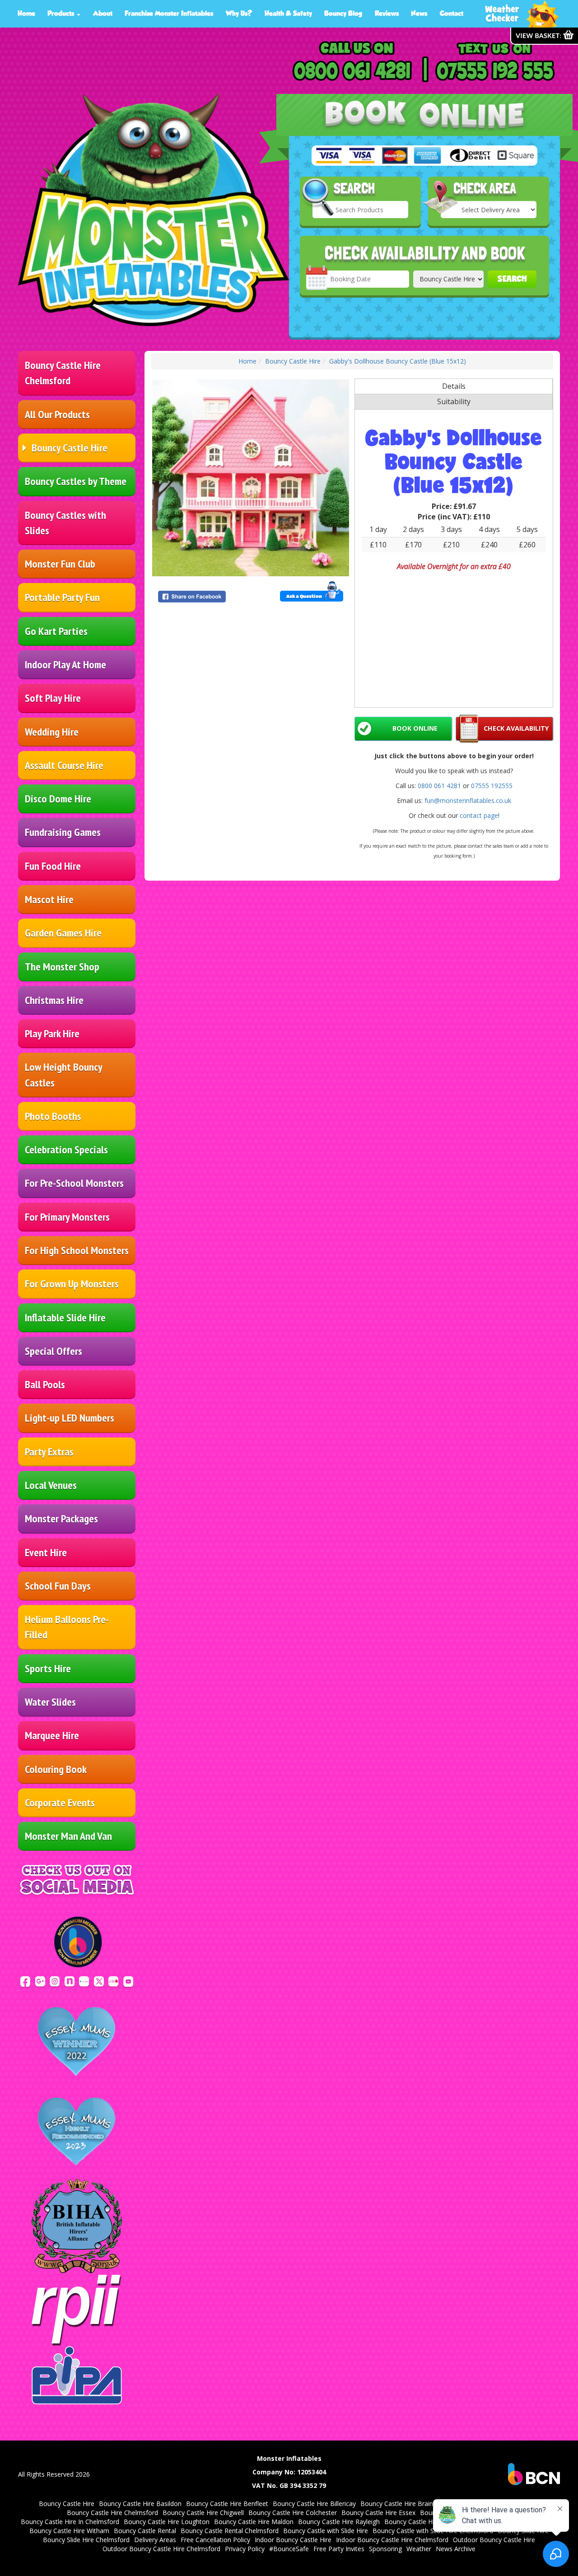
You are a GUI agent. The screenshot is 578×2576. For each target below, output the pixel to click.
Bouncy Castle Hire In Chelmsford (70, 2522)
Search (512, 279)
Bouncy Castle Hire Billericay (314, 2504)
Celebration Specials (66, 1150)
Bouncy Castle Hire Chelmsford (63, 373)
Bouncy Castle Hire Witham (69, 2531)
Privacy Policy (245, 2549)
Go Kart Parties (56, 631)
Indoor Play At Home (65, 665)
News (419, 13)
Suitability (454, 401)
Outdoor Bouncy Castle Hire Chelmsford (161, 2549)
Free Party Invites (339, 2549)
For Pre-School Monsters (74, 1183)
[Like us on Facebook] (25, 1981)
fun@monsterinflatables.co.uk (468, 800)
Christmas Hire (54, 1000)
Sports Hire (48, 1668)
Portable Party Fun (62, 597)
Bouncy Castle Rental (145, 2531)
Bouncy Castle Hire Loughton (167, 2522)
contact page (479, 815)
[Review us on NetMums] (70, 1981)
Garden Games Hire (63, 933)
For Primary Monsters (67, 1217)
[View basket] (544, 36)
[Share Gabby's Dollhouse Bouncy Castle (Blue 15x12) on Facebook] (203, 597)
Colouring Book (56, 1769)
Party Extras (49, 1452)
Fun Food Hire (53, 866)
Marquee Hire (52, 1735)
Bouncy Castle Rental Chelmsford (230, 2531)
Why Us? (239, 13)
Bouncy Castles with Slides (65, 523)
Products (62, 13)
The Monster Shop (62, 967)
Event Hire (46, 1552)
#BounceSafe (289, 2549)
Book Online (415, 728)
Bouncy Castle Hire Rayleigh (339, 2522)
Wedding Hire (52, 732)
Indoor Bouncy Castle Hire (293, 2540)
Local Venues (51, 1485)
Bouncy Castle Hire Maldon (254, 2522)
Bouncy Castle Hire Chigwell (203, 2513)
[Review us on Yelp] (113, 1981)
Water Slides (50, 1702)
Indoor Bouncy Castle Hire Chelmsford (392, 2540)
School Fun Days (58, 1586)
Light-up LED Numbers (70, 1418)
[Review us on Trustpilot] (84, 1981)
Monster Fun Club (60, 564)
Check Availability (516, 728)
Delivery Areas (155, 2540)
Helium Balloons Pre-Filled (67, 1627)
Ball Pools (45, 1384)
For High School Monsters (77, 1250)
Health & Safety (288, 13)
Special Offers (54, 1351)
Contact (452, 13)
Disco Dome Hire (58, 799)
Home (26, 13)
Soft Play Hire (53, 698)
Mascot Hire (49, 899)
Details (454, 386)
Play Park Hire (52, 1034)
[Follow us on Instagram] (55, 1981)
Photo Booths (53, 1116)
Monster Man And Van (68, 1836)
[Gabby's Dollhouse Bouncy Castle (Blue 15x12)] (251, 478)
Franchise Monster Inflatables (169, 13)
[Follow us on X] (99, 1981)
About (103, 13)
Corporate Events (60, 1803)
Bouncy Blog (343, 13)
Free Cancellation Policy (215, 2540)
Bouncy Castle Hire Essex (378, 2513)
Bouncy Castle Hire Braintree (403, 2504)
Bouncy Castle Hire (70, 448)
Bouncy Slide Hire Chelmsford (86, 2540)
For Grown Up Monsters (72, 1284)
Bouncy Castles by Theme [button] (76, 481)
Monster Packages (61, 1519)
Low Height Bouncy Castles (64, 1075)
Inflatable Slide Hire (65, 1318)
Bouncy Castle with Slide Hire (326, 2531)
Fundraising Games (63, 832)
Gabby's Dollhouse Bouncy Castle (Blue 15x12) (398, 361)
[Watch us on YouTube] (128, 1981)
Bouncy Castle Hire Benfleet (227, 2504)
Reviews (387, 13)
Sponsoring (385, 2549)
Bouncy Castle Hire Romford (426, 2522)
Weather (419, 2549)
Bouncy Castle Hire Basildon (140, 2504)
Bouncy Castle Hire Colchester (293, 2513)
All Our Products (57, 414)
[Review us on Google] (40, 1981)
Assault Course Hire (64, 765)
